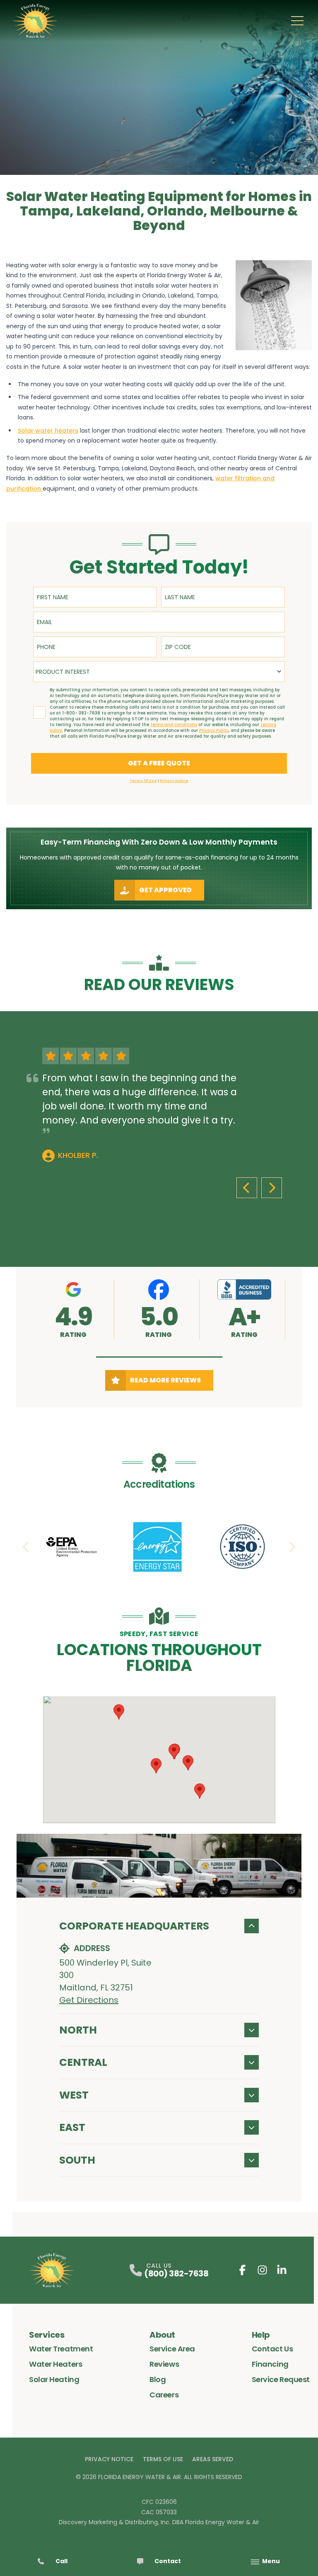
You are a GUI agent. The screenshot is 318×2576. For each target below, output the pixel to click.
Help (261, 2335)
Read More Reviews (165, 1380)
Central (83, 2062)
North (78, 2030)
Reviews (164, 2364)
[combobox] (159, 672)
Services (47, 2335)
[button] (159, 1357)
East (72, 2127)
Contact (168, 2561)
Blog (158, 2379)
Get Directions (89, 2000)
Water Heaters (55, 2364)
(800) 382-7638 (176, 2273)
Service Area (172, 2349)
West (74, 2095)
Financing (270, 2364)
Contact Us (272, 2349)
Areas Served (213, 2459)
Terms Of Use (163, 2459)
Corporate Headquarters (134, 1926)
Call (61, 2561)
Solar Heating (54, 2379)
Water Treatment (61, 2349)
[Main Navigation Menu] (297, 21)
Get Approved (165, 890)
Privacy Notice (109, 2459)
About (162, 2335)
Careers (164, 2395)
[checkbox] (39, 712)
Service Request (281, 2379)
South (77, 2160)
